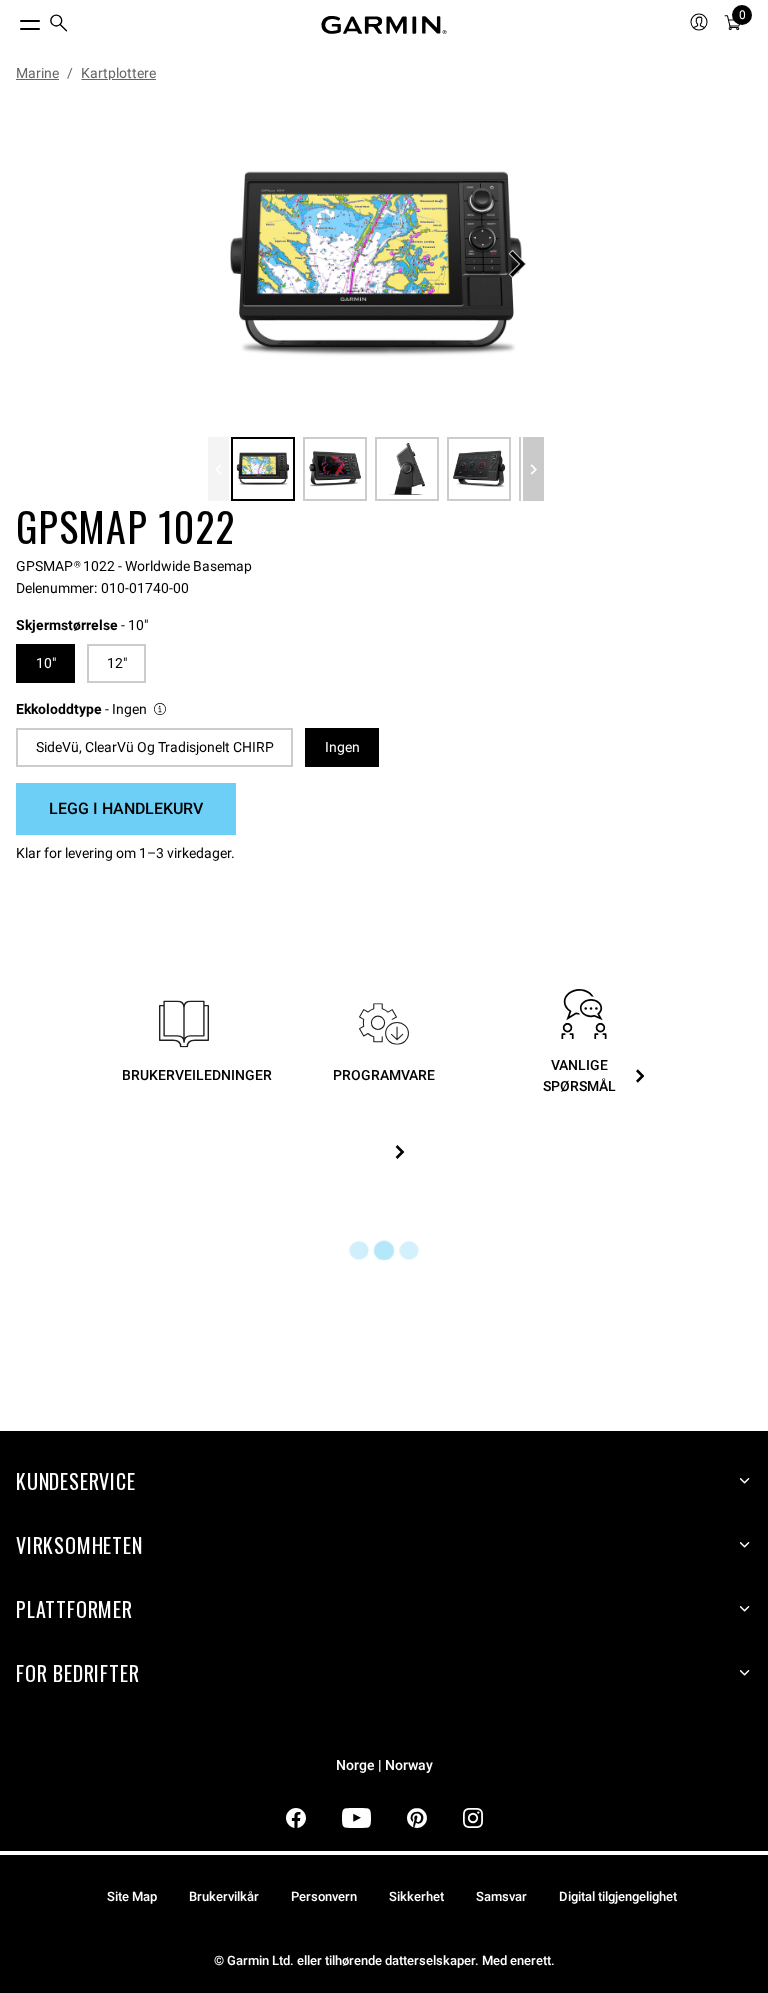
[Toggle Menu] (12, 20)
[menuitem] (59, 25)
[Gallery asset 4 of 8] (479, 469)
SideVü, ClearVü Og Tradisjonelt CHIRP (155, 747)
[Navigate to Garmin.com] (384, 25)
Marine (37, 73)
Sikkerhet (416, 1896)
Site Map (132, 1896)
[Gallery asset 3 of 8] (407, 469)
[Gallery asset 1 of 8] (376, 264)
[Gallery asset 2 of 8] (335, 469)
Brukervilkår (224, 1896)
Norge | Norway (384, 1765)
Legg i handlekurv (126, 808)
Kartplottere (118, 73)
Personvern (324, 1896)
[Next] (517, 264)
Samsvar (501, 1896)
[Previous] (218, 469)
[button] (92, 709)
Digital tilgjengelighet (618, 1896)
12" (117, 663)
